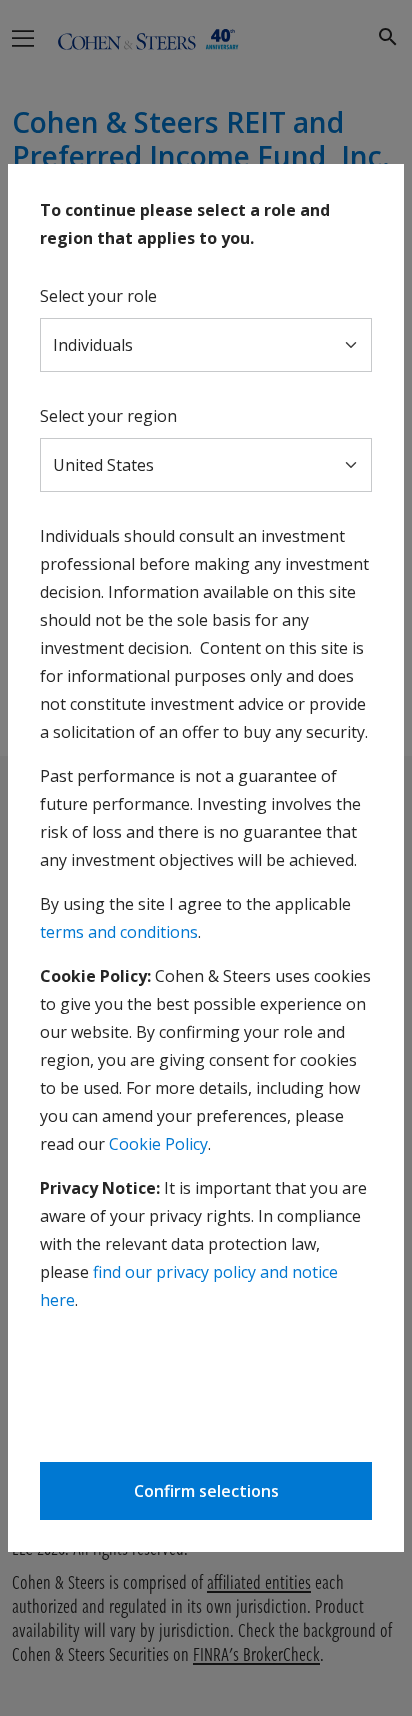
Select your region (108, 416)
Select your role (98, 296)
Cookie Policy (158, 1144)
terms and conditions (119, 932)
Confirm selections (206, 1491)
